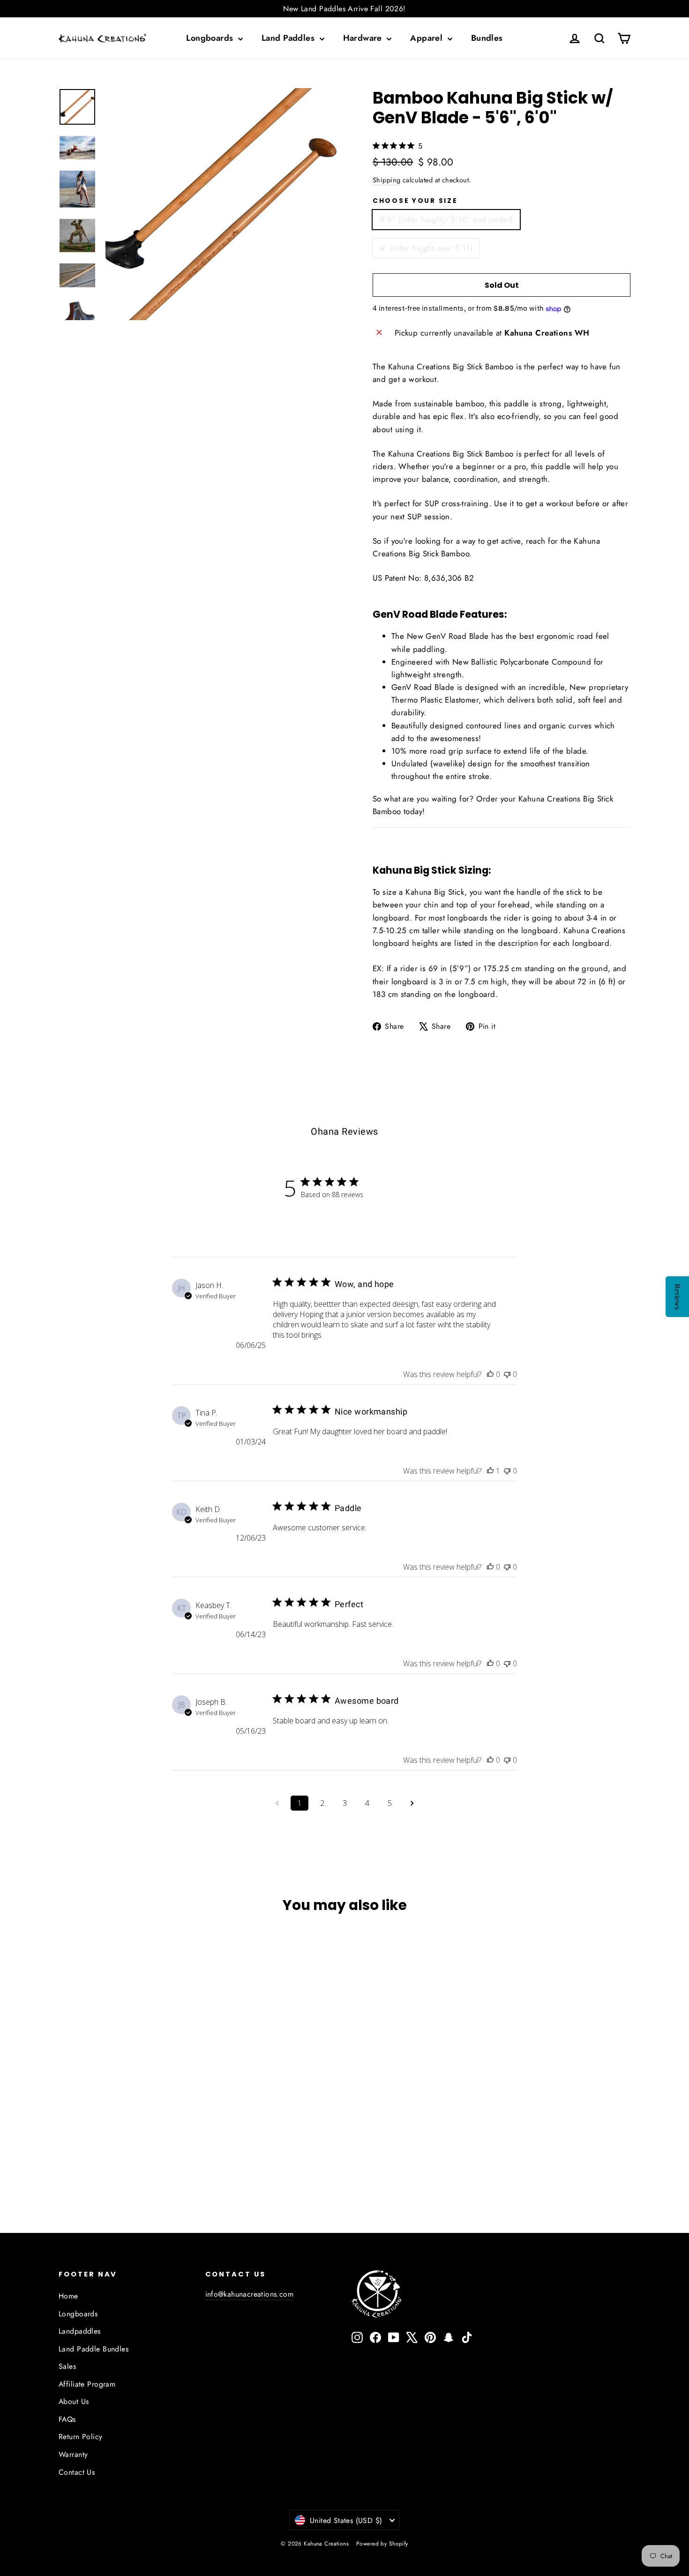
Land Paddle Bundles (94, 2349)
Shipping (386, 180)
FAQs (67, 2419)
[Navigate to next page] (412, 1803)
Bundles (487, 38)
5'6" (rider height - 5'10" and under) (446, 219)
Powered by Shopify (382, 2544)
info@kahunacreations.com (250, 2294)
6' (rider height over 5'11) (426, 248)
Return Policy (81, 2437)
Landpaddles (80, 2331)
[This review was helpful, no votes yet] (490, 1374)
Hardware (364, 38)
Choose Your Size (415, 201)
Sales (67, 2366)
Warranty (73, 2454)
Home (68, 2296)
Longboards (211, 38)
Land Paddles (289, 38)
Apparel (427, 38)
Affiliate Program (87, 2384)
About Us (74, 2401)
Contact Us (77, 2472)
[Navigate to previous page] (277, 1803)
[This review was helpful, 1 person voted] (490, 1471)
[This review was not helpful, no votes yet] (507, 1374)
